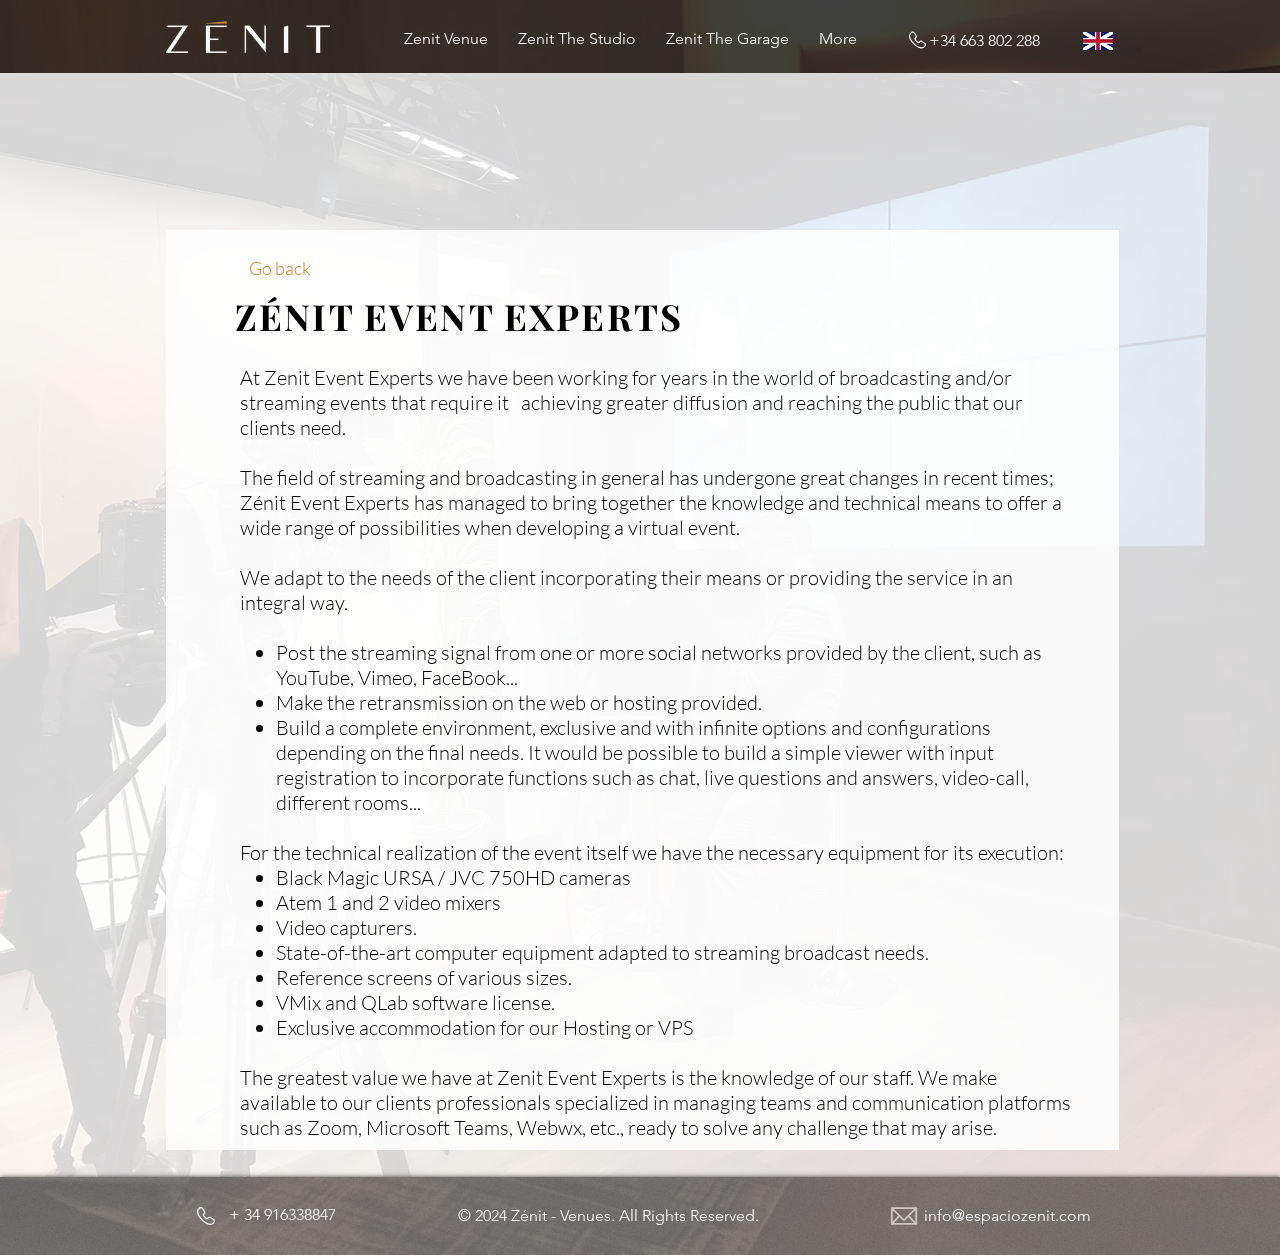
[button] (608, 1216)
